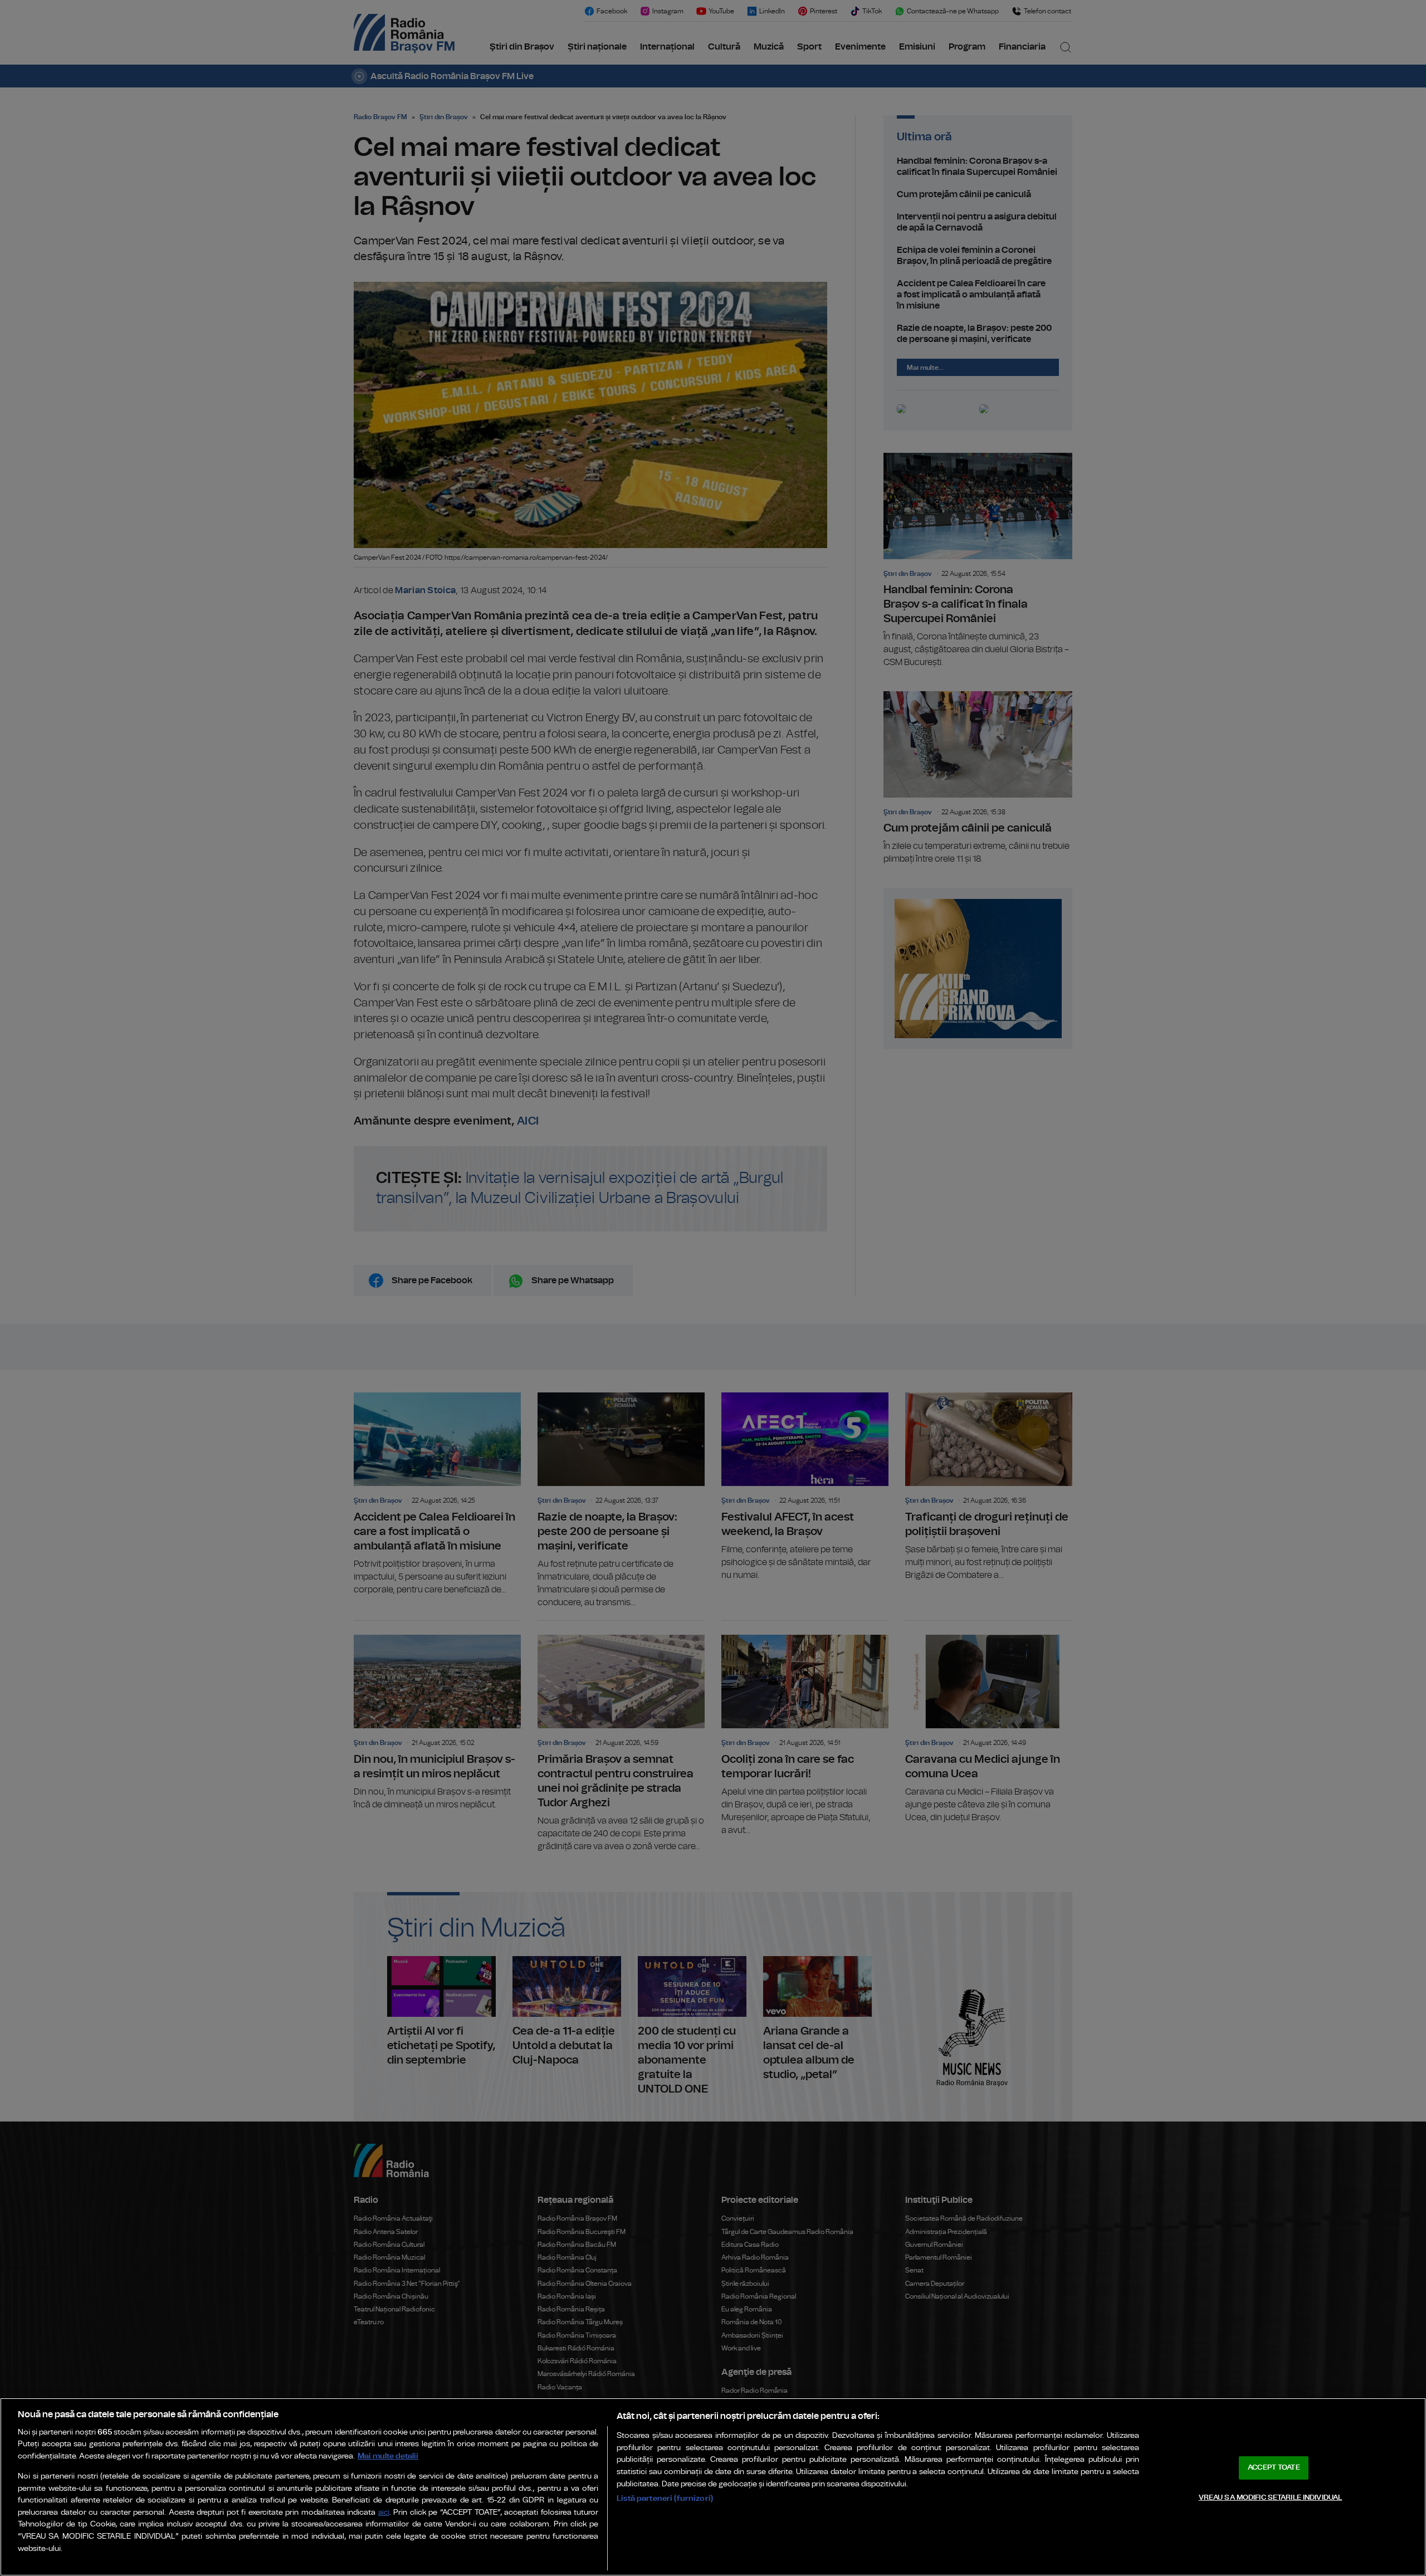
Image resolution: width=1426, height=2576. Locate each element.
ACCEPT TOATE (1274, 2468)
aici (384, 2513)
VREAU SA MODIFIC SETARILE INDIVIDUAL (1271, 2497)
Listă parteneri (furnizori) (665, 2498)
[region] (713, 2487)
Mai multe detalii (388, 2456)
